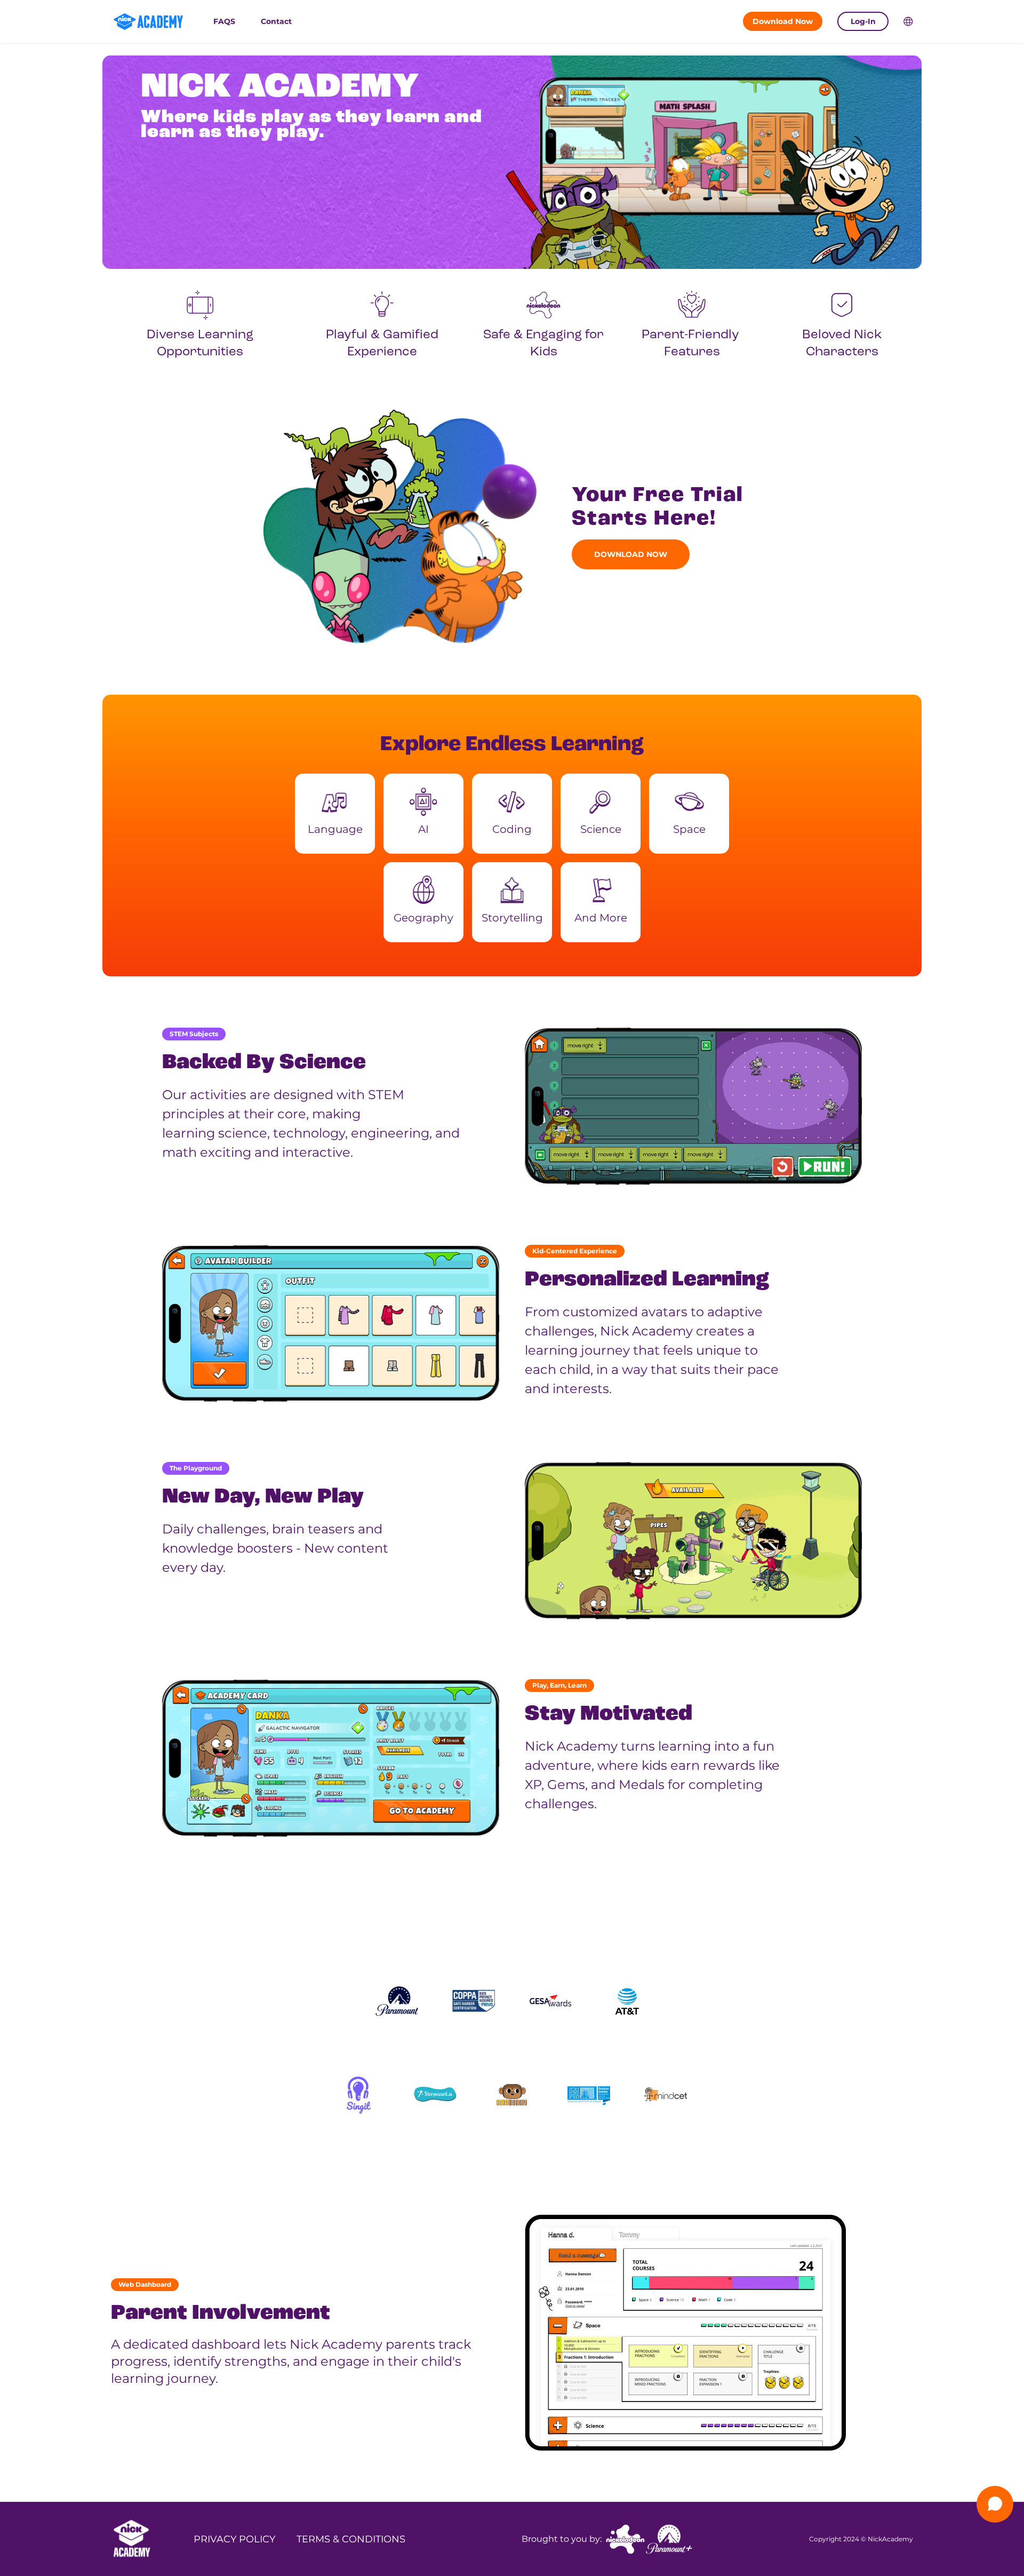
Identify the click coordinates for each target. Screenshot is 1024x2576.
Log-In (863, 21)
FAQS (224, 21)
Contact (276, 21)
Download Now (783, 21)
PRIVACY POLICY (234, 2539)
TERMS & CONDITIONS (351, 2539)
